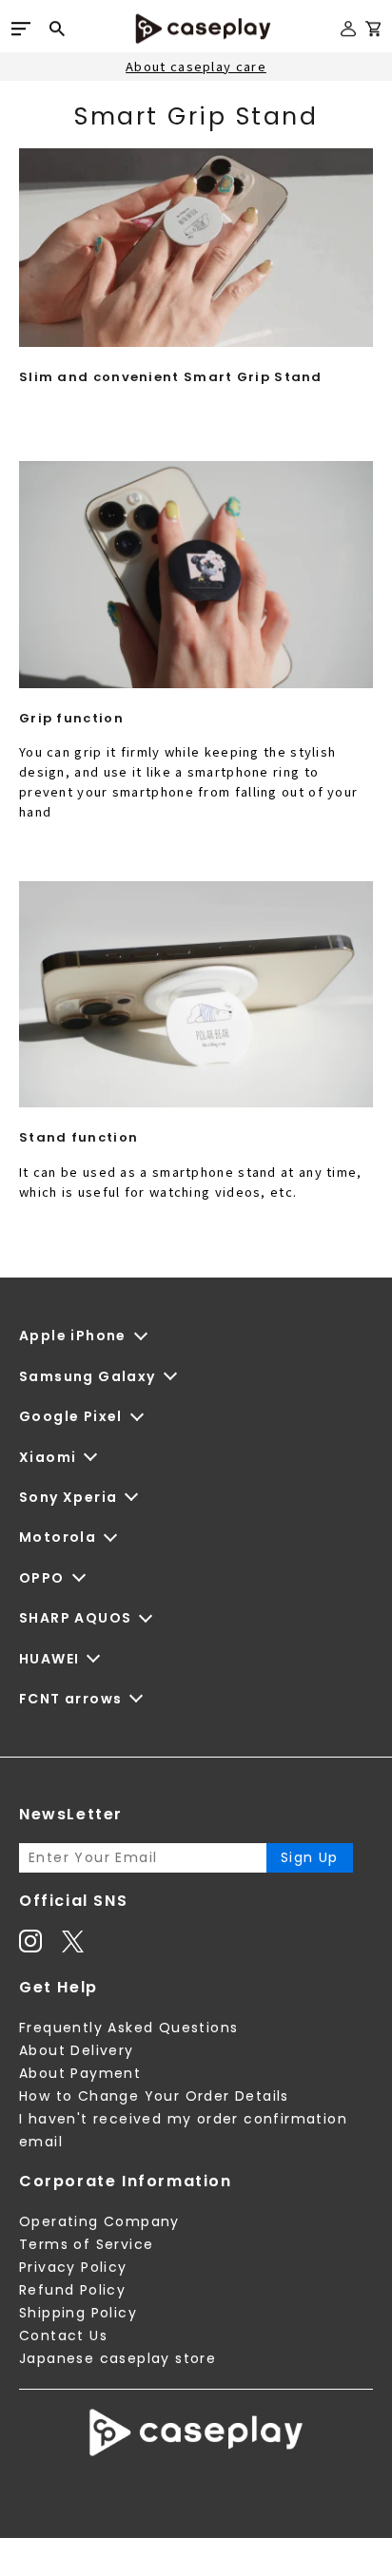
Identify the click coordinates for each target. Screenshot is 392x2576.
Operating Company (99, 2221)
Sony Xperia (68, 1497)
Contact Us (63, 2336)
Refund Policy (72, 2290)
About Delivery (77, 2050)
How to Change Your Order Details (154, 2096)
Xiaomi (48, 1457)
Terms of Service (86, 2244)
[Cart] (373, 32)
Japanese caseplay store (118, 2358)
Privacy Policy (73, 2267)
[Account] (348, 37)
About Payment (80, 2073)
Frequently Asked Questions (128, 2028)
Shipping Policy (78, 2313)
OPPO (42, 1578)
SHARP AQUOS (75, 1618)
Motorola (58, 1537)
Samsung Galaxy (88, 1376)
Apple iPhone (73, 1336)
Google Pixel (71, 1416)
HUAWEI (49, 1659)
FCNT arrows (70, 1699)
